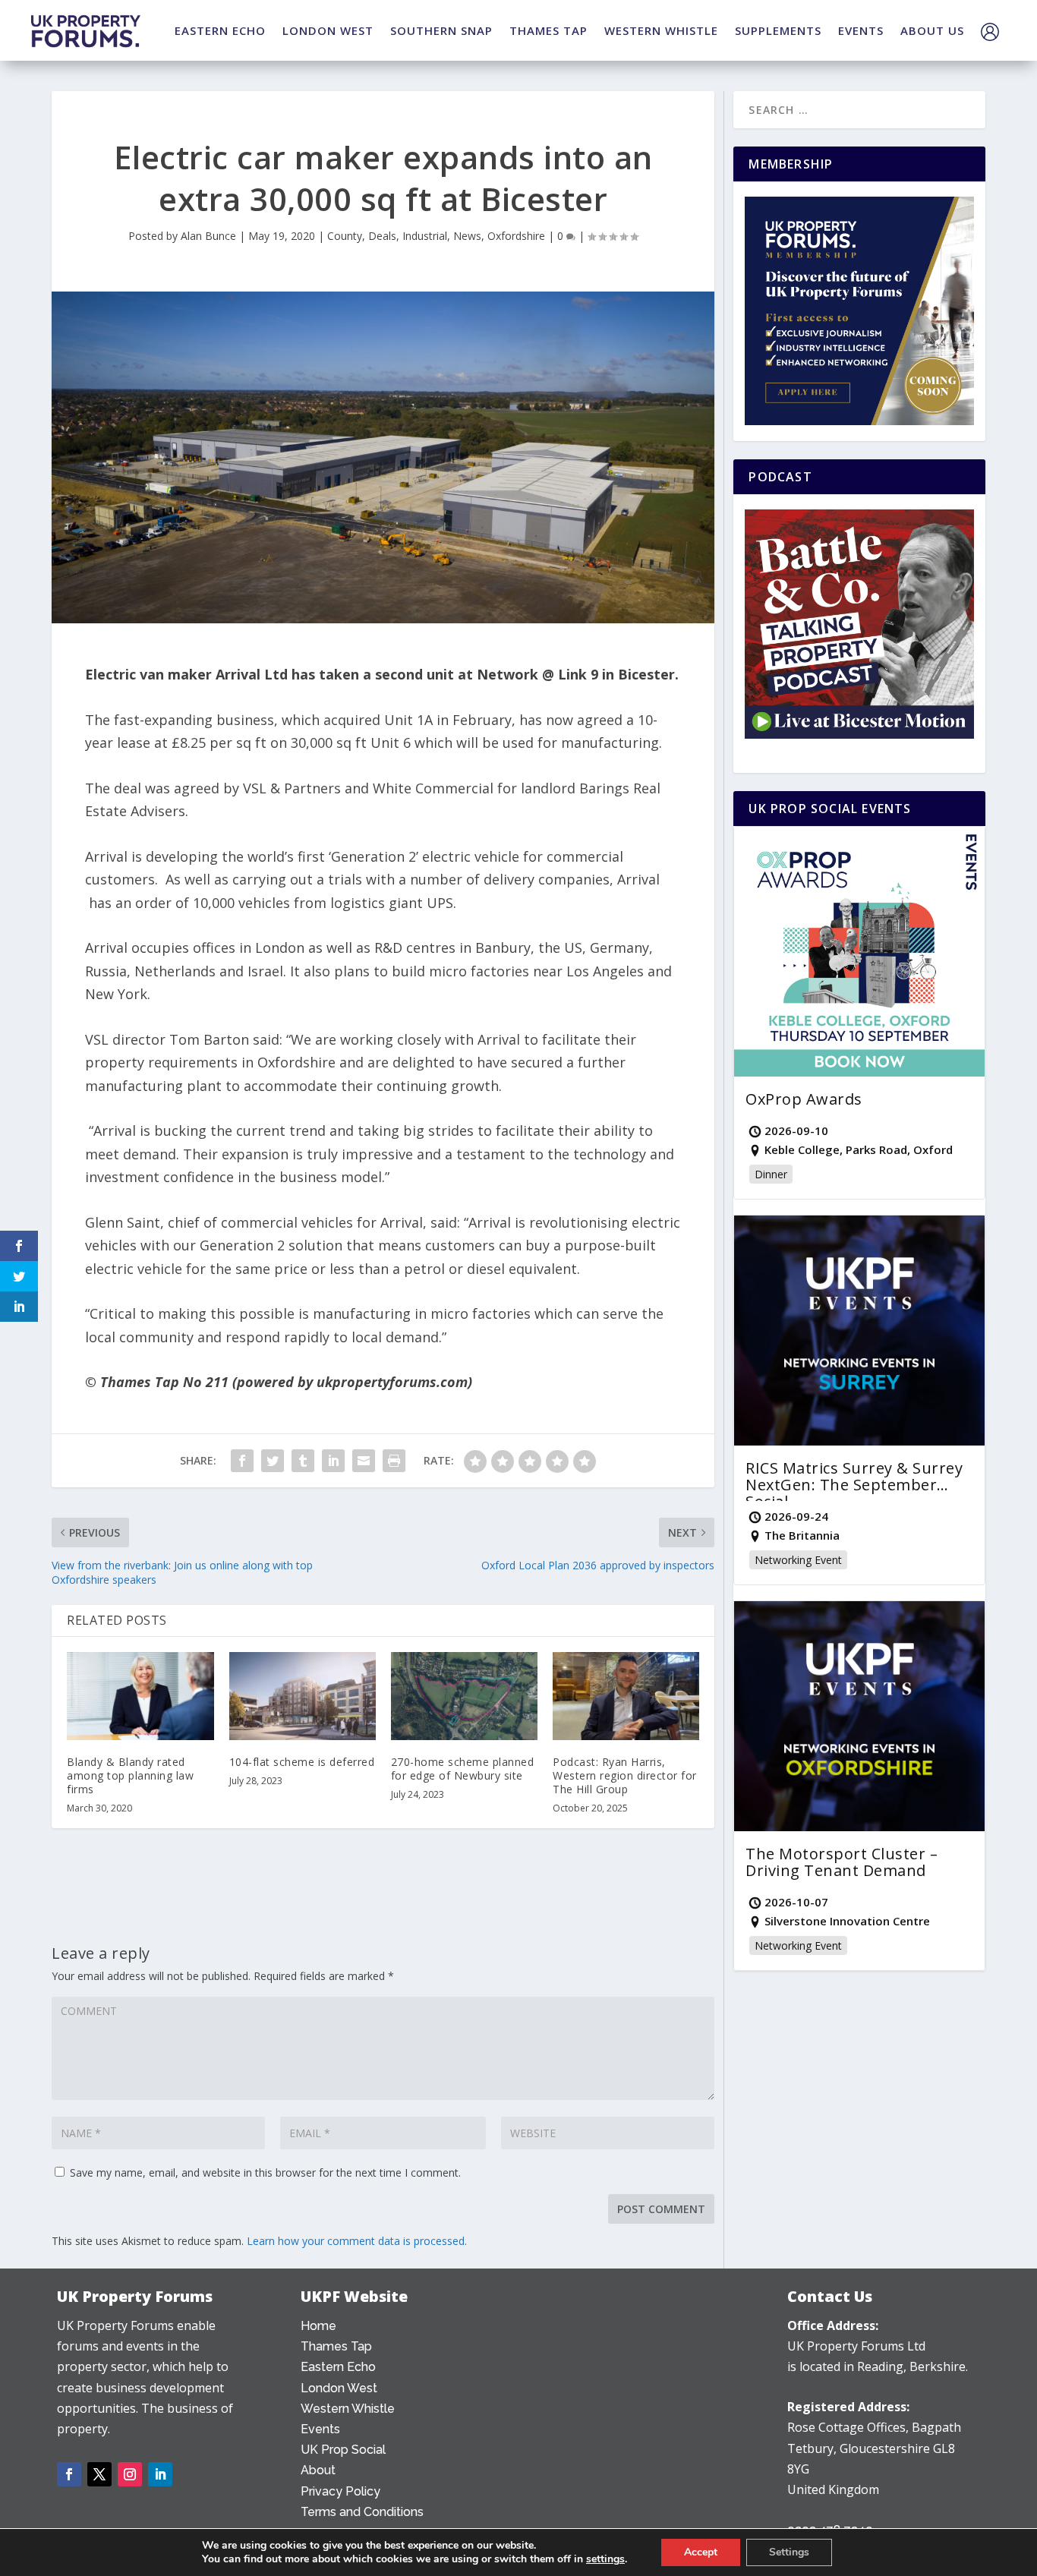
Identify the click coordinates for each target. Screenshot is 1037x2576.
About (318, 2470)
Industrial (425, 236)
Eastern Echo (338, 2367)
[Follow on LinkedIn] (160, 2474)
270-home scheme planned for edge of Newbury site (463, 1769)
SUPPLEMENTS (778, 30)
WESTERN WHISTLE (661, 30)
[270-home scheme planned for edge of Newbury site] (464, 1696)
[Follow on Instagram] (130, 2474)
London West (339, 2388)
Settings (789, 2552)
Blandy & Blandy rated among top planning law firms (130, 1775)
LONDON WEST (328, 30)
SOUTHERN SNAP (441, 30)
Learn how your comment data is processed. (357, 2241)
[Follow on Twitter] (99, 2474)
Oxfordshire (516, 236)
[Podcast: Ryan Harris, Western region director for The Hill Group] (626, 1696)
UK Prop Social (343, 2450)
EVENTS (861, 30)
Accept (701, 2552)
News (467, 236)
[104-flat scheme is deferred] (303, 1696)
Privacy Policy (340, 2491)
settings (605, 2559)
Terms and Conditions (362, 2512)
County (345, 236)
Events (320, 2429)
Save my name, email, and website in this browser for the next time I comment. (265, 2172)
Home (318, 2326)
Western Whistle (348, 2409)
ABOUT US (932, 30)
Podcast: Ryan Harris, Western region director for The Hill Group (625, 1775)
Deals (382, 236)
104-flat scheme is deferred (302, 1762)
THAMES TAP (548, 30)
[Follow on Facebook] (69, 2474)
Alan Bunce (208, 236)
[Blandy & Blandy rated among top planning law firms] (140, 1696)
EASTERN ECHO (220, 30)
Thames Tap (336, 2346)
